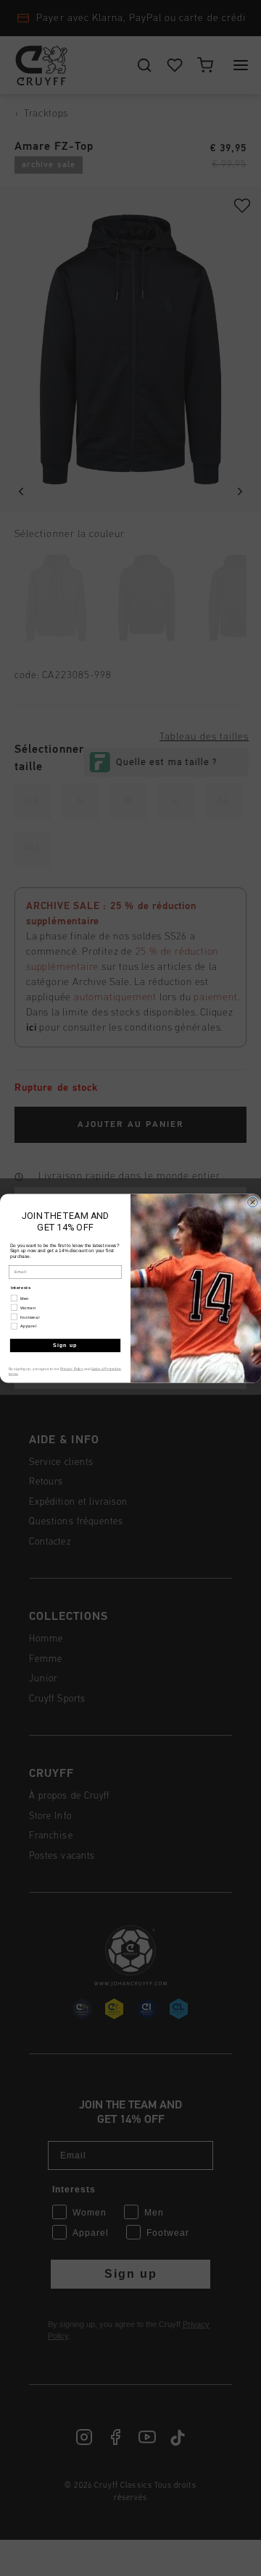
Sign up (65, 1345)
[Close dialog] (253, 1202)
